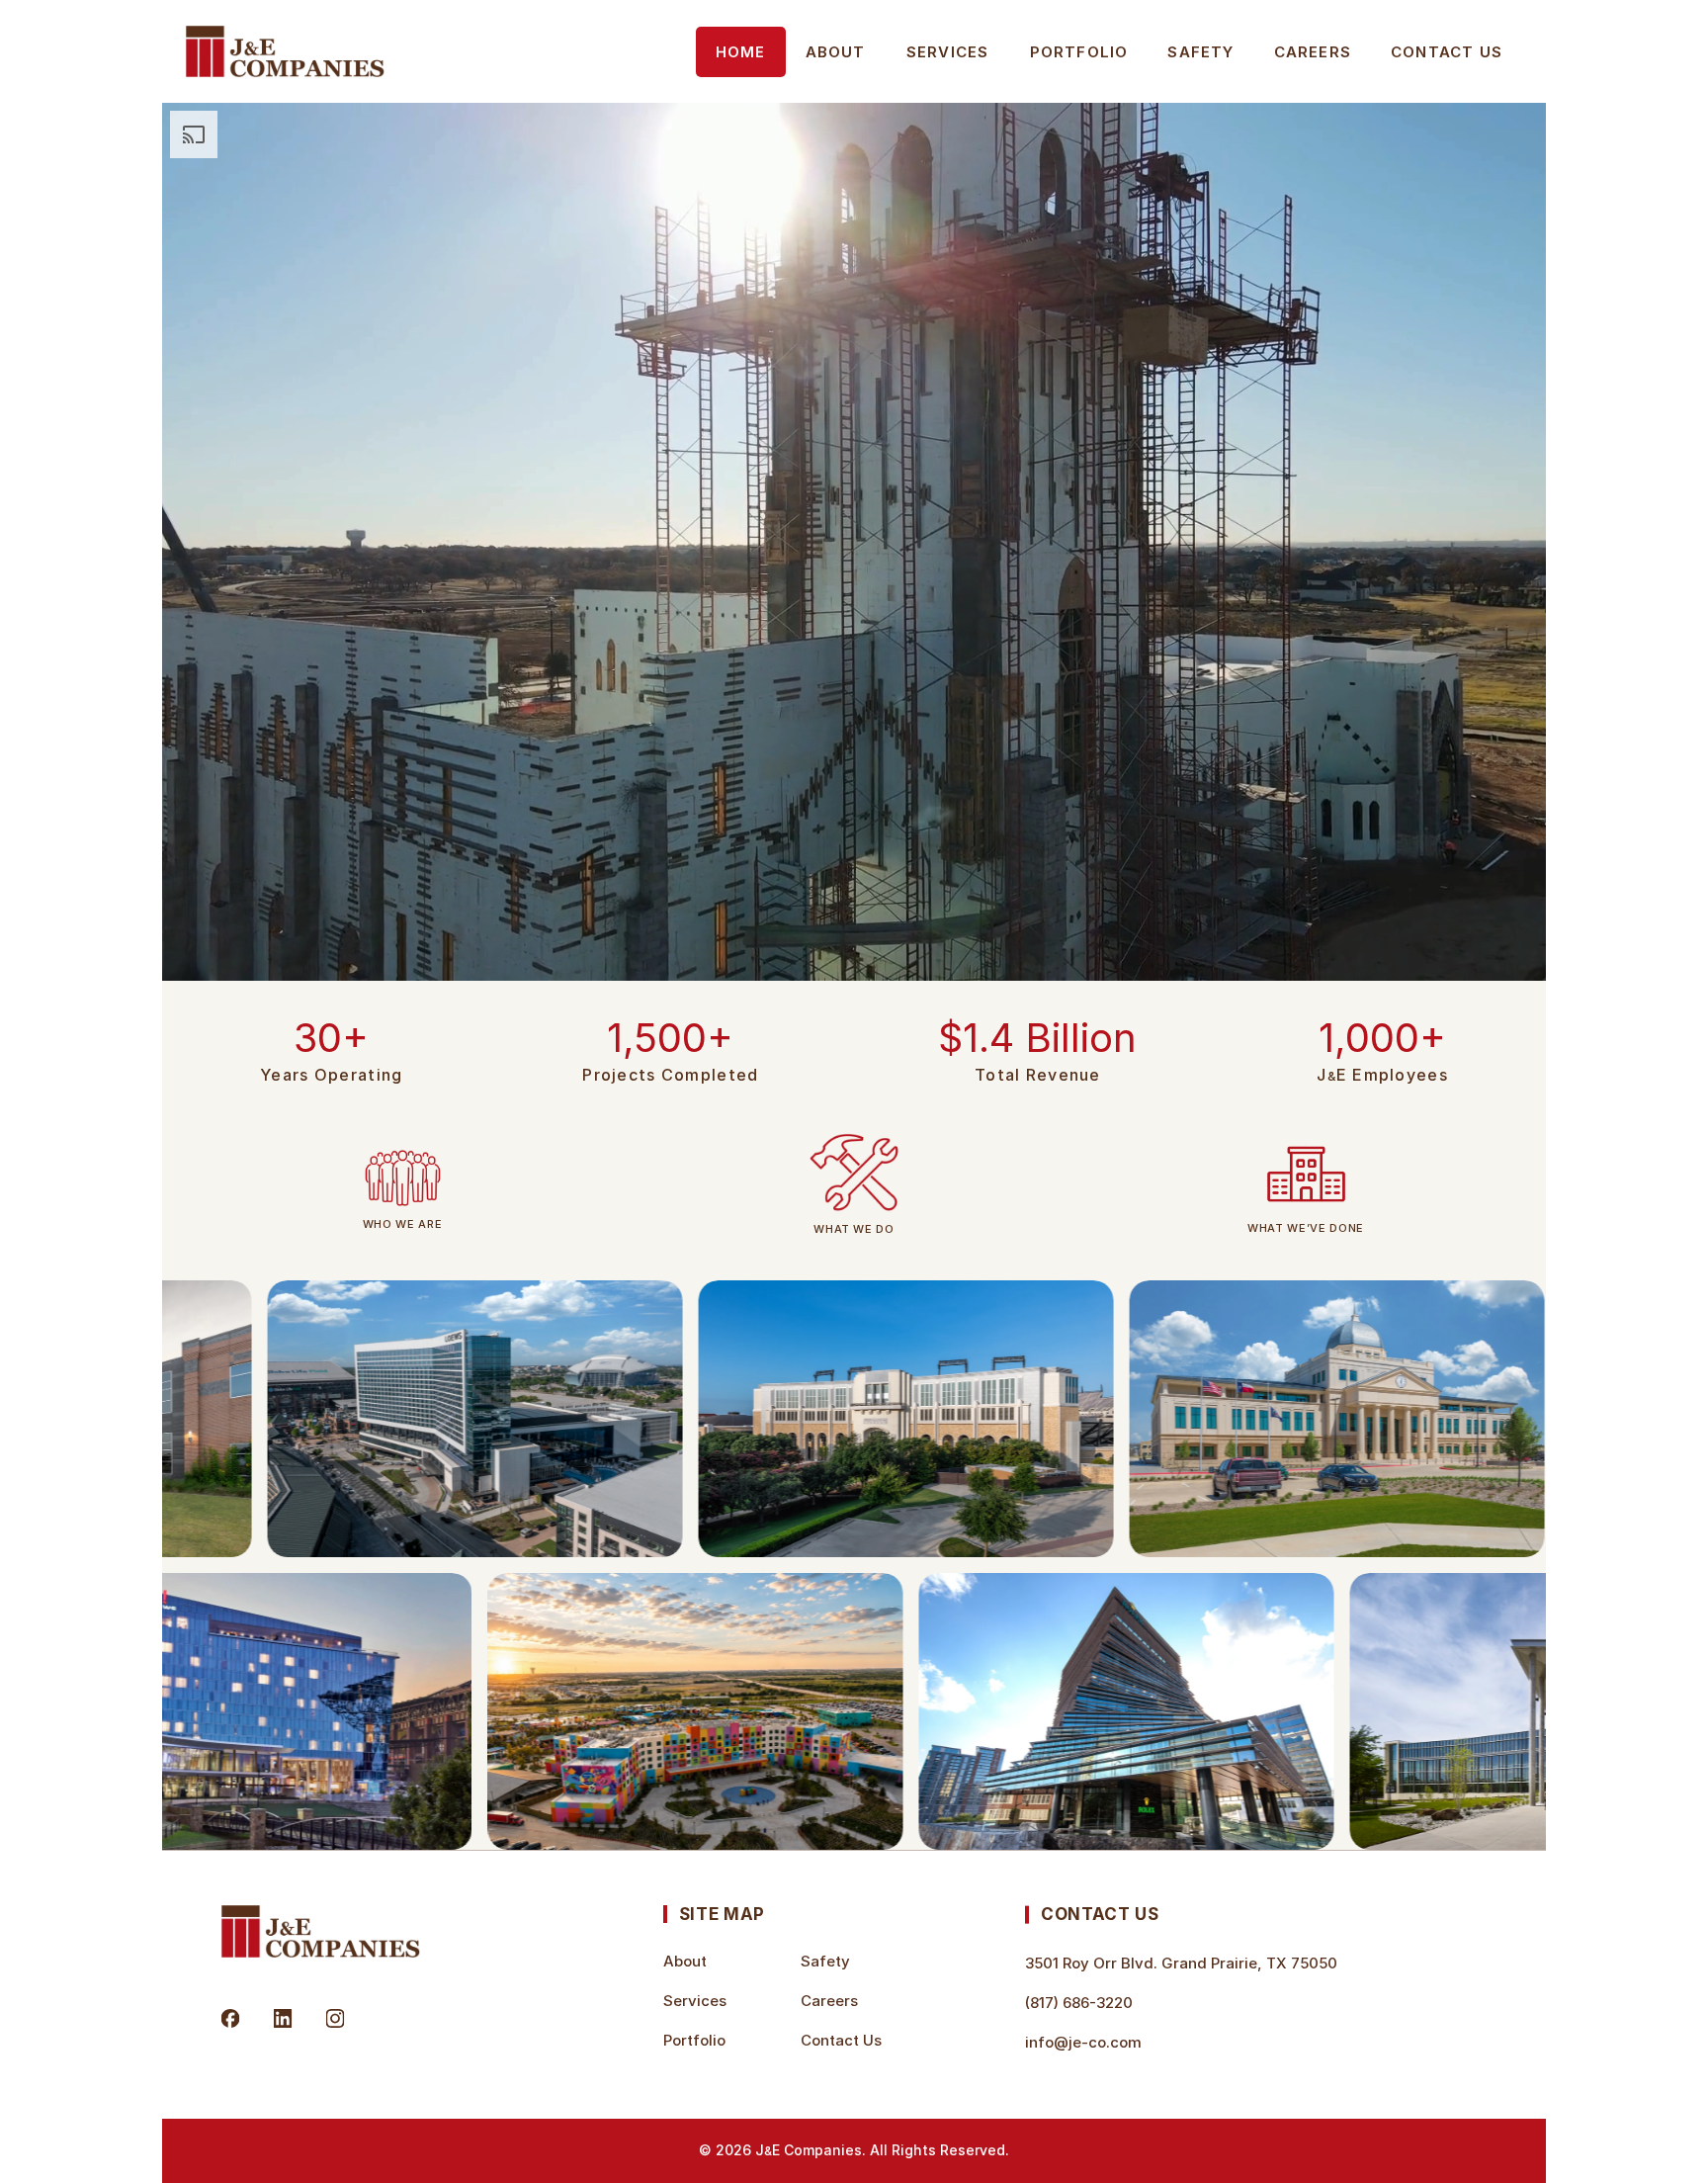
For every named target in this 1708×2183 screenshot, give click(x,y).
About (836, 52)
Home (741, 52)
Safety (1200, 52)
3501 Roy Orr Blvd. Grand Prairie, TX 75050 (1181, 1963)
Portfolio (1079, 52)
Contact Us (1447, 52)
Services (948, 52)
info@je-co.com (1083, 2042)
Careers (1313, 52)
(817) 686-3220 (1079, 2003)
